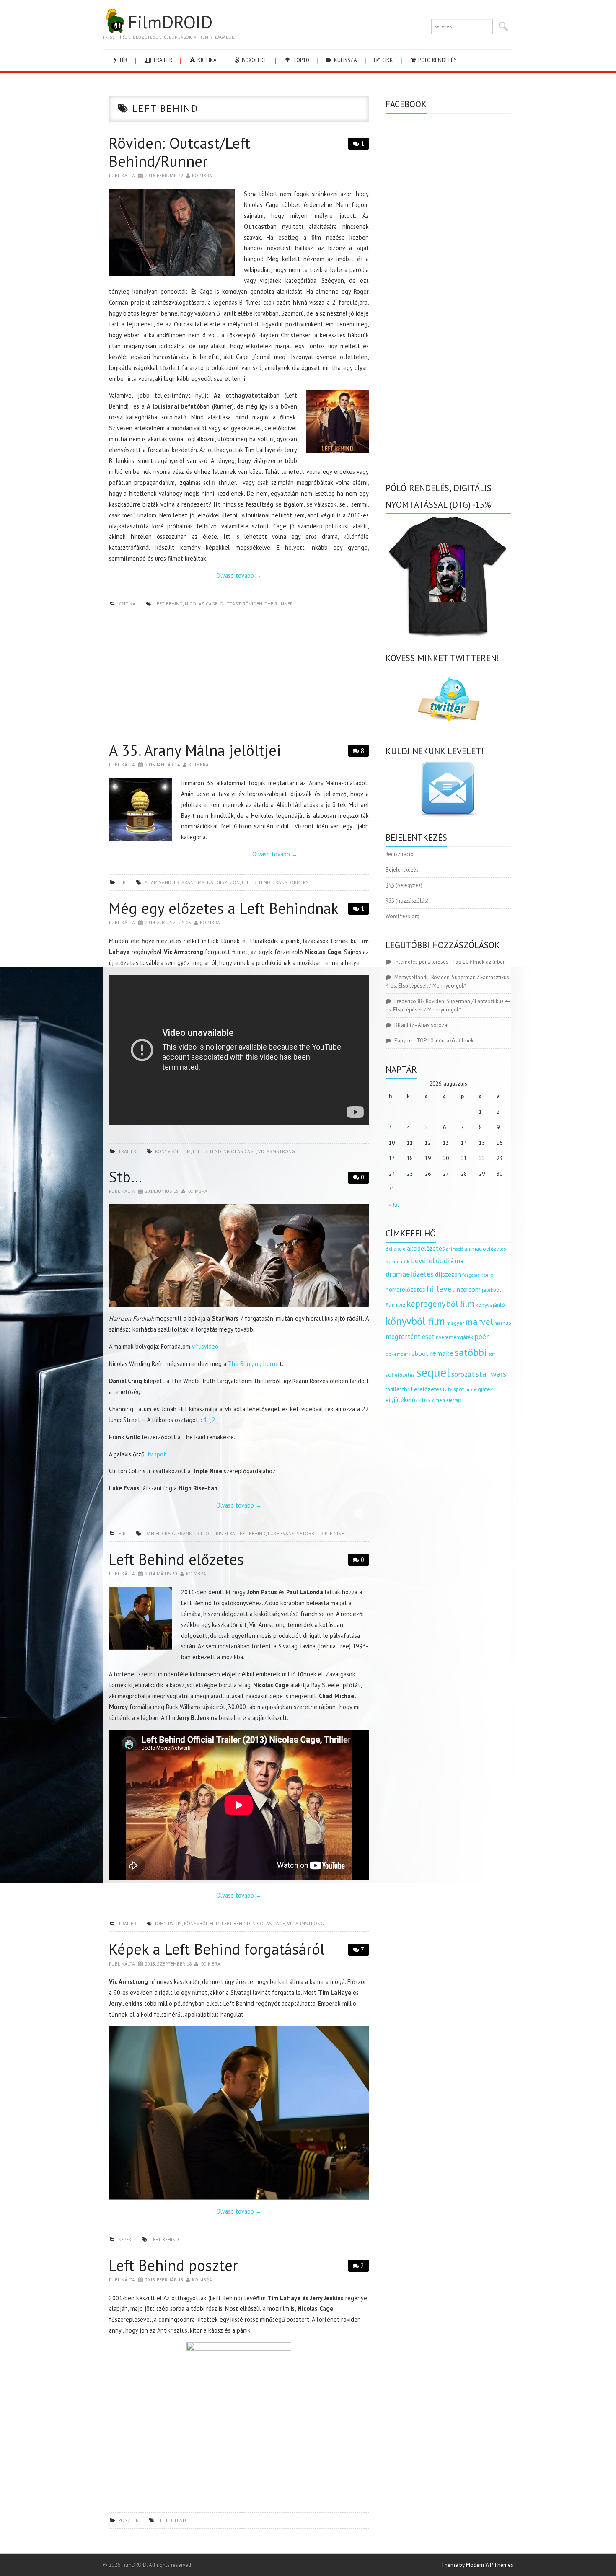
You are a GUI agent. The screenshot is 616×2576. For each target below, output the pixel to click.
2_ (215, 1420)
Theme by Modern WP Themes (477, 2565)
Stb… (126, 1177)
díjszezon (228, 882)
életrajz (454, 1400)
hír (123, 60)
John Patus (168, 1923)
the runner (279, 604)
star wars (491, 1374)
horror (488, 1275)
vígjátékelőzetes (408, 1400)
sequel (433, 1372)
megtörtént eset (410, 1337)
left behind (168, 604)
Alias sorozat (433, 1025)
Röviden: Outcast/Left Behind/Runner (180, 152)
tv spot (157, 1454)
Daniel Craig (160, 1533)
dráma (454, 1261)
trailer (162, 60)
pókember (397, 1354)
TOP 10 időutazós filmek (445, 1041)
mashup (503, 1323)
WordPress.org (402, 916)
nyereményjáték (454, 1337)
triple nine (331, 1533)
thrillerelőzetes (422, 1389)
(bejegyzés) (404, 885)
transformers (291, 882)
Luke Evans (281, 1533)
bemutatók (397, 1261)
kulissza (345, 60)
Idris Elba (223, 1533)
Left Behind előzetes (176, 1559)
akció (400, 1249)
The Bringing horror (254, 1364)
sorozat (463, 1374)
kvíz (401, 1305)
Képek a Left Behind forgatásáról (217, 1949)
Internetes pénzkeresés (421, 962)
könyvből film (173, 1151)
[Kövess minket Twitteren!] (448, 699)
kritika (206, 60)
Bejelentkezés (402, 870)
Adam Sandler (162, 882)
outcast (230, 604)
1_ (207, 1420)
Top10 (300, 60)
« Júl (394, 1205)
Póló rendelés (437, 60)
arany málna (197, 882)
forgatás (471, 1275)
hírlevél (440, 1289)
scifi (492, 1354)
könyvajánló (490, 1305)
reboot (419, 1353)
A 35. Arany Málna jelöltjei (195, 750)
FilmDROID (170, 22)
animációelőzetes (485, 1249)
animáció (455, 1249)
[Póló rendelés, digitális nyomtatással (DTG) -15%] (448, 575)
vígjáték (483, 1389)
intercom (468, 1289)
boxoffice (254, 60)
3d (389, 1248)
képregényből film (440, 1304)
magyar (455, 1323)
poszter (128, 2520)
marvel (479, 1322)
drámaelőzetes (410, 1274)
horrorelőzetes (405, 1289)
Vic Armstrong (277, 1151)
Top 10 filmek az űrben (479, 962)
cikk (387, 60)
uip (469, 1389)
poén (482, 1337)
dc (439, 1261)
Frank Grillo (193, 1533)
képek (125, 2239)
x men (438, 1400)
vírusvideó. (206, 1346)
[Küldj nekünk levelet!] (448, 789)
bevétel (423, 1261)
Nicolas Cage (201, 604)
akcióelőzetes (426, 1248)
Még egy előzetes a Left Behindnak (224, 908)
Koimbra (202, 175)
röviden (252, 604)
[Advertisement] (239, 679)
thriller (393, 1389)
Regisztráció (400, 854)
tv (445, 1389)
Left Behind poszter (173, 2265)
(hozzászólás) (407, 901)
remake (442, 1353)
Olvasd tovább (239, 575)
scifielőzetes (400, 1375)
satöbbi (306, 1533)
